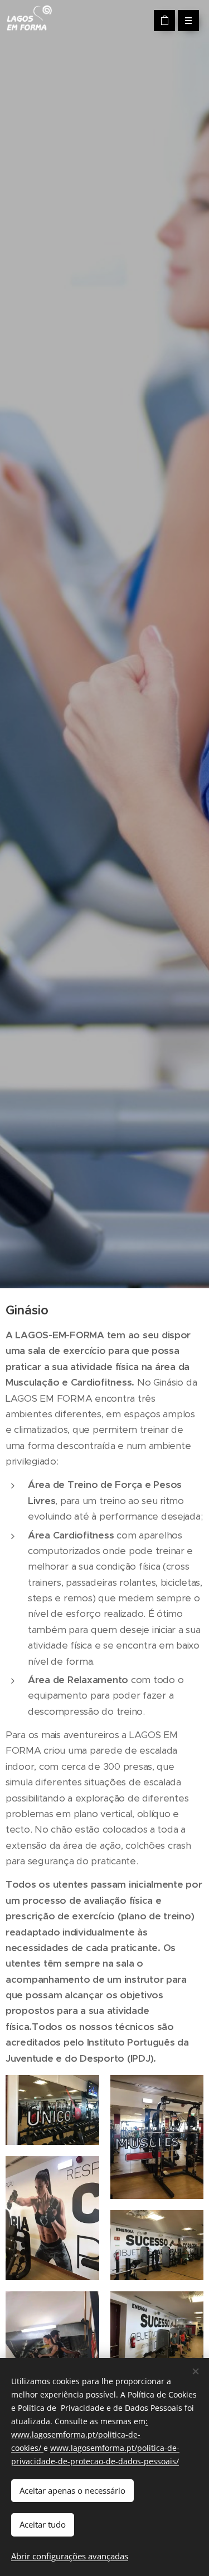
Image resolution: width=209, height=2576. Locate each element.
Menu (188, 21)
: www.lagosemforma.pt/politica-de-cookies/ (79, 2434)
